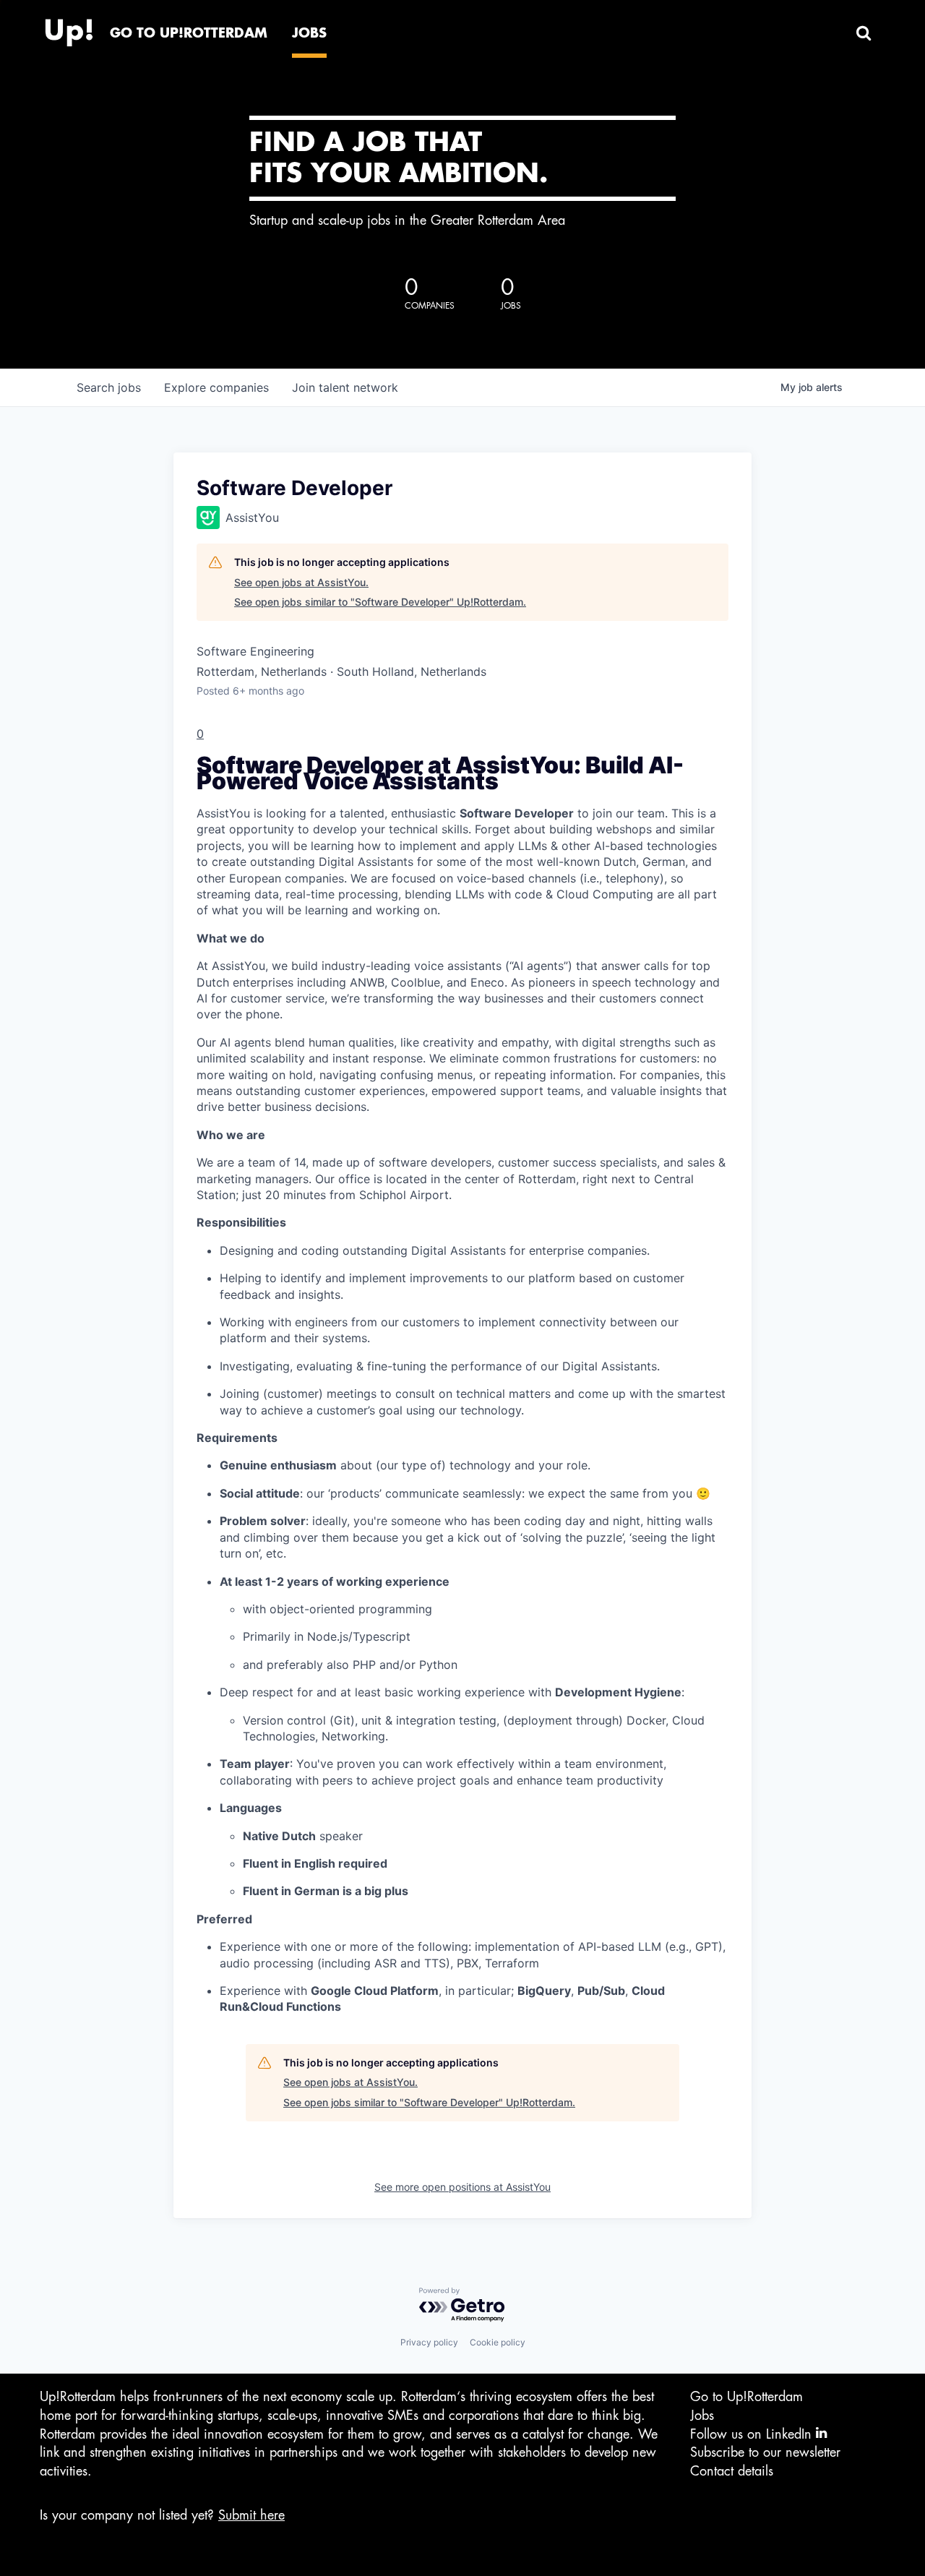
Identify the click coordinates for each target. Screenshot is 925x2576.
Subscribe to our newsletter (765, 2452)
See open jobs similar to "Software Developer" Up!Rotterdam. (380, 602)
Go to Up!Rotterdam (747, 2397)
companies (216, 387)
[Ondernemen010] (69, 29)
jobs (109, 387)
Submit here (251, 2515)
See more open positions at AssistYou (462, 2187)
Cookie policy (498, 2342)
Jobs (702, 2416)
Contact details (732, 2471)
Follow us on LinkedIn (753, 2434)
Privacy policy (429, 2342)
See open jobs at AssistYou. (301, 582)
